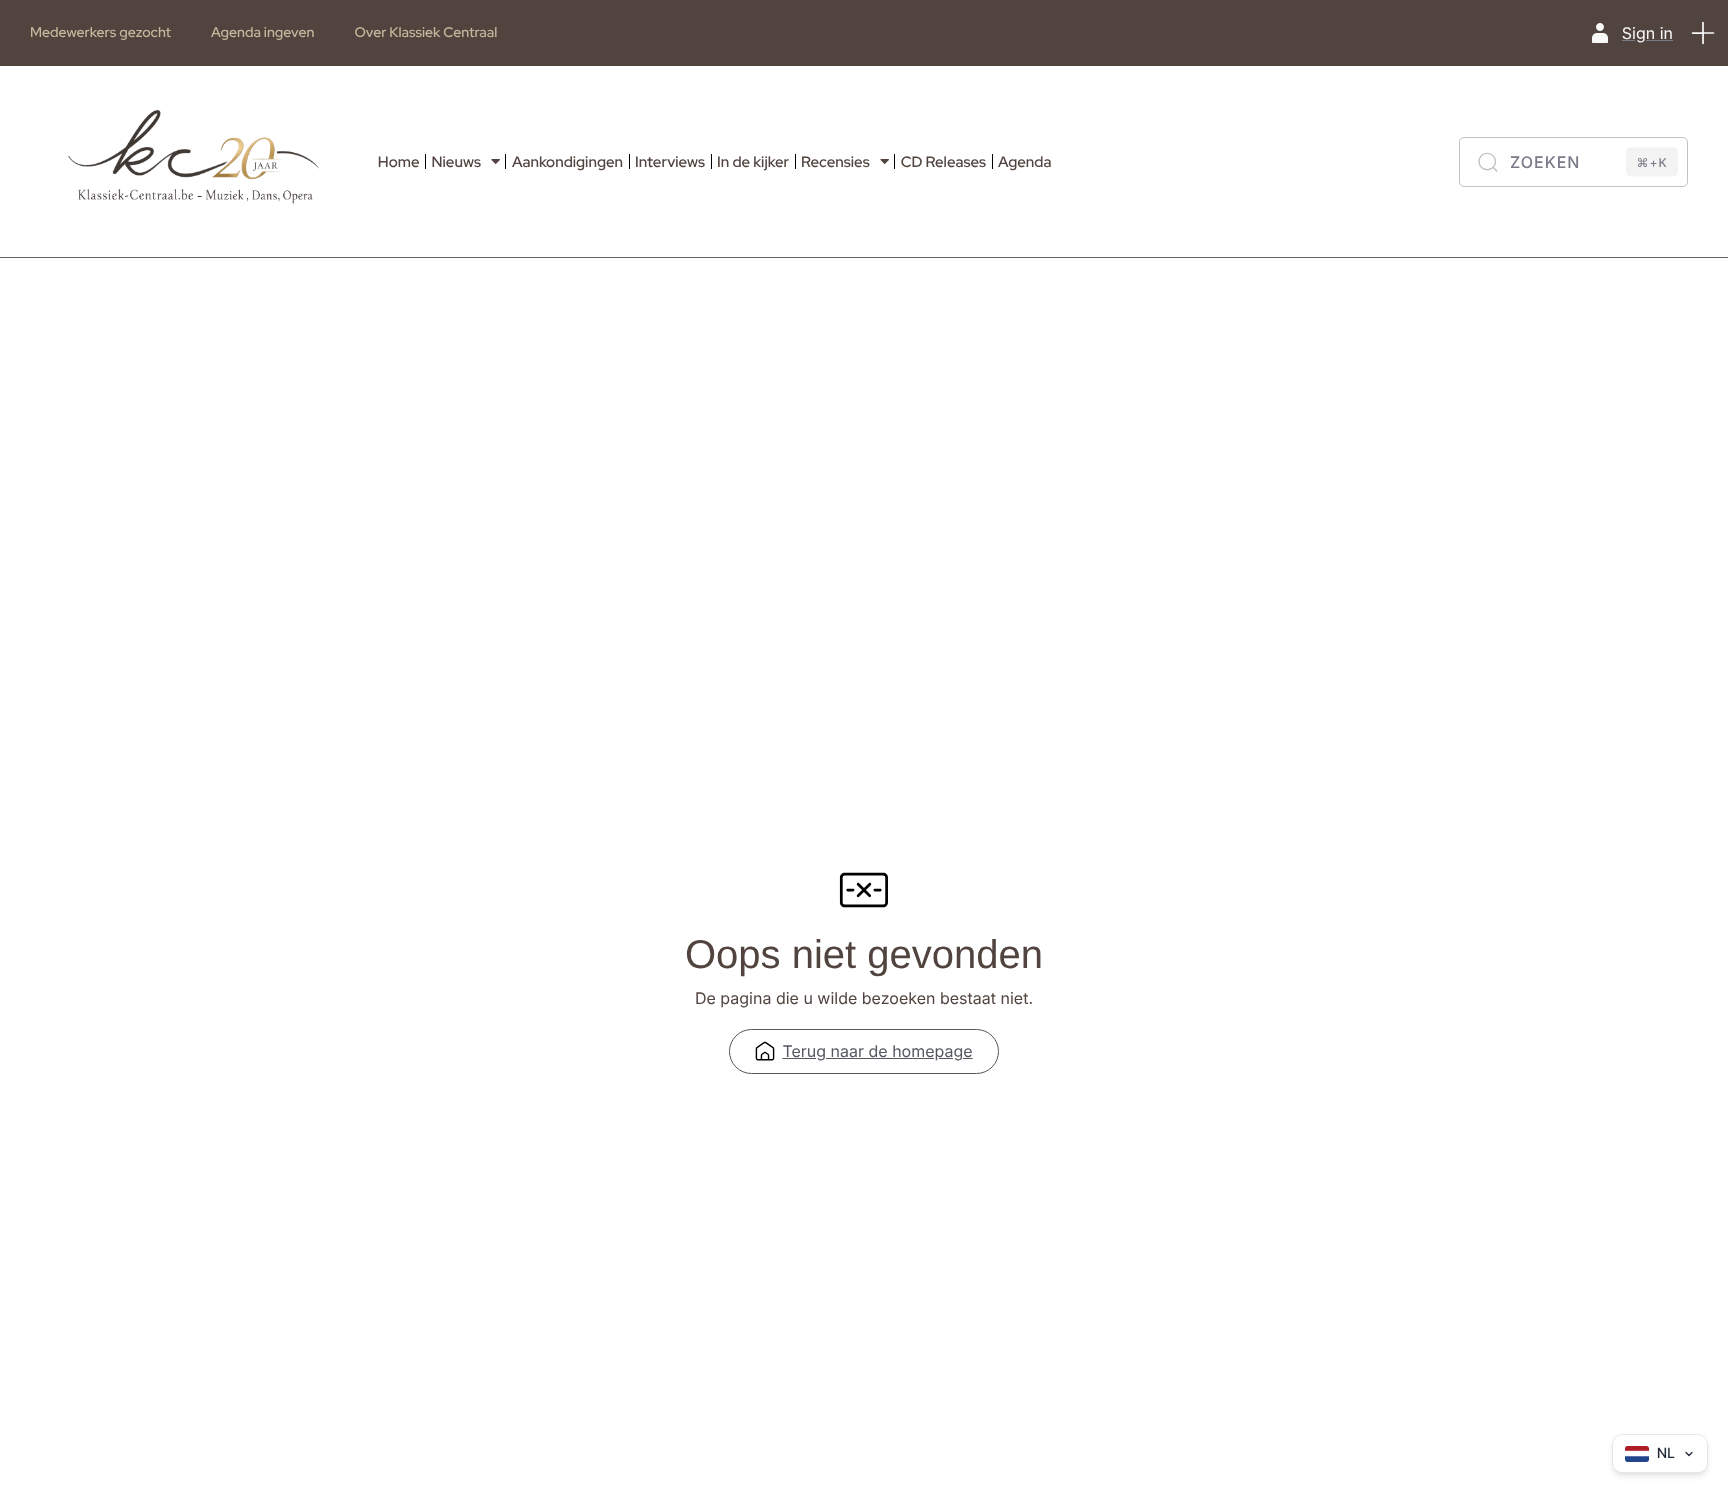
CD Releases (943, 162)
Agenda (1024, 162)
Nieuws (456, 162)
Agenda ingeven (262, 33)
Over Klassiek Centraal (425, 33)
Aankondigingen (567, 162)
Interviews (670, 162)
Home (399, 162)
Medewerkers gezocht (100, 33)
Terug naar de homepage (877, 1051)
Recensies (835, 162)
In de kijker (753, 162)
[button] (1703, 33)
